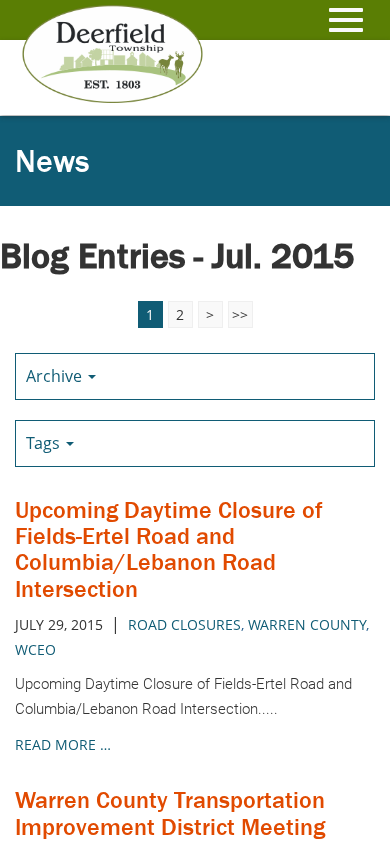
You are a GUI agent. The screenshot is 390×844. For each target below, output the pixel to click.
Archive (56, 376)
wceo (35, 649)
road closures (184, 624)
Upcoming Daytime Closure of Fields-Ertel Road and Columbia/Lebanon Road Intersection (169, 549)
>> (240, 314)
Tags (45, 443)
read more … (63, 744)
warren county (307, 624)
